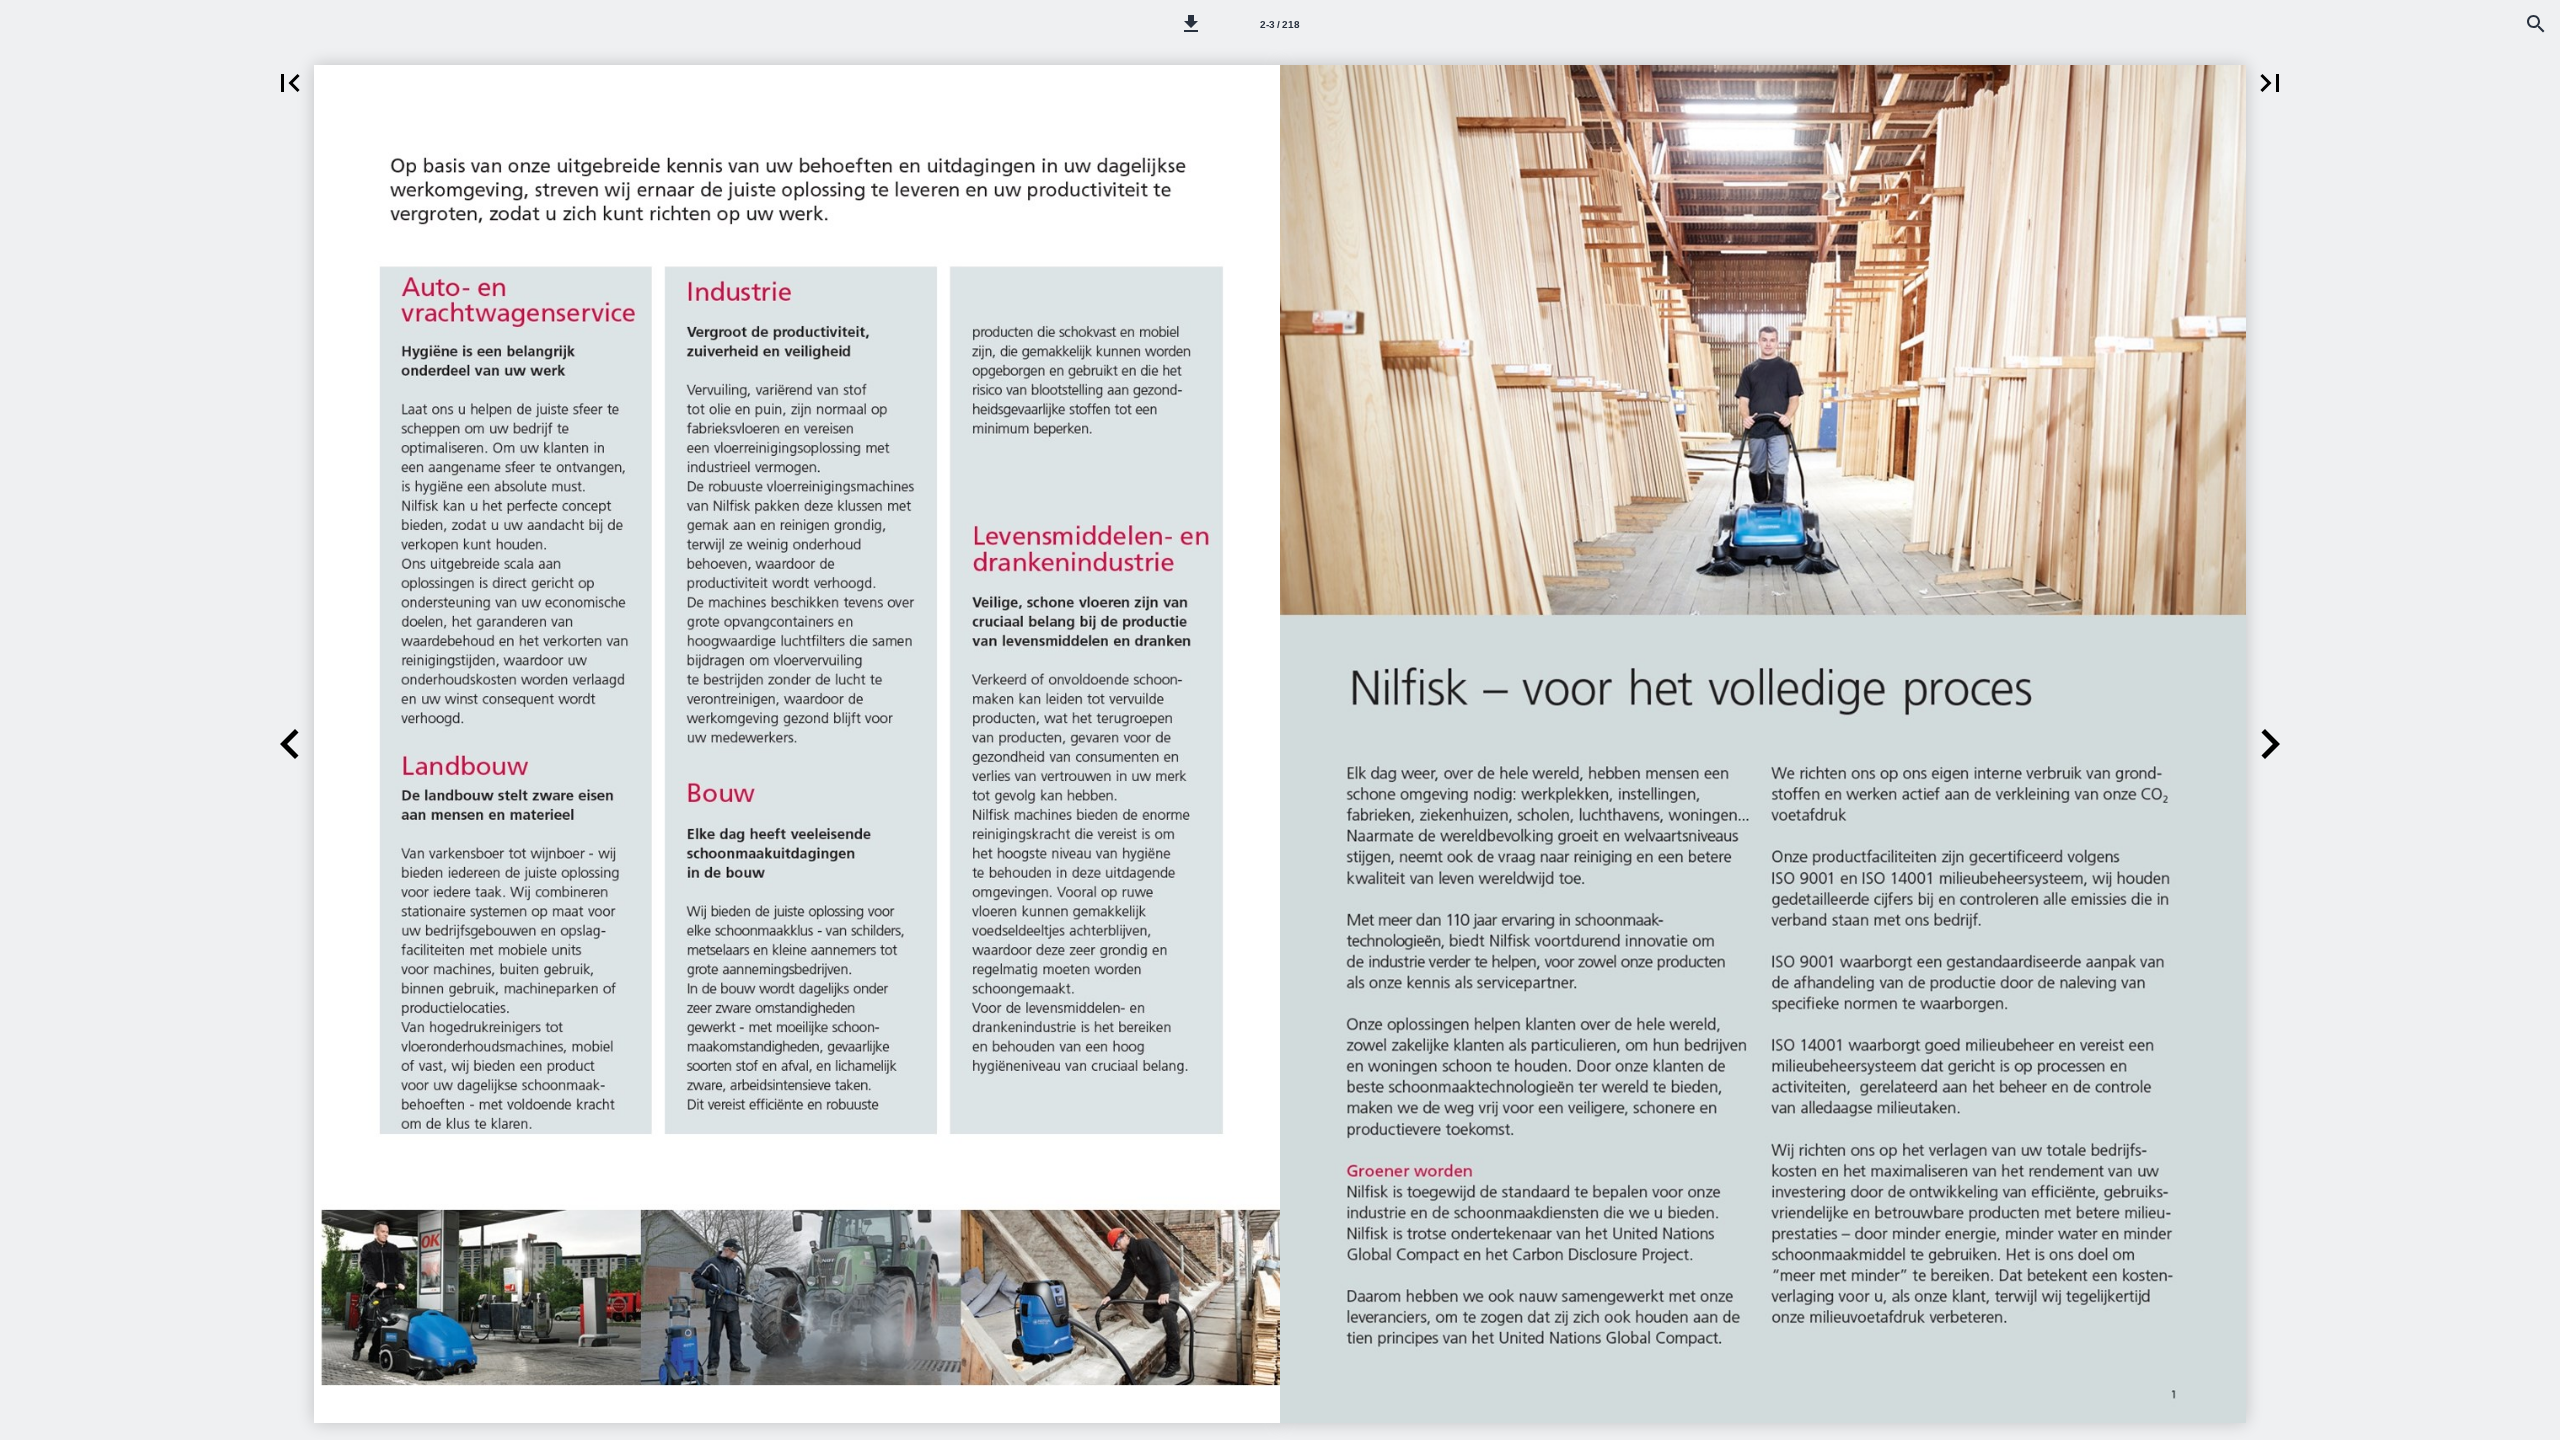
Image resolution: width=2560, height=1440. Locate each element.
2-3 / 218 (1280, 24)
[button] (1191, 24)
